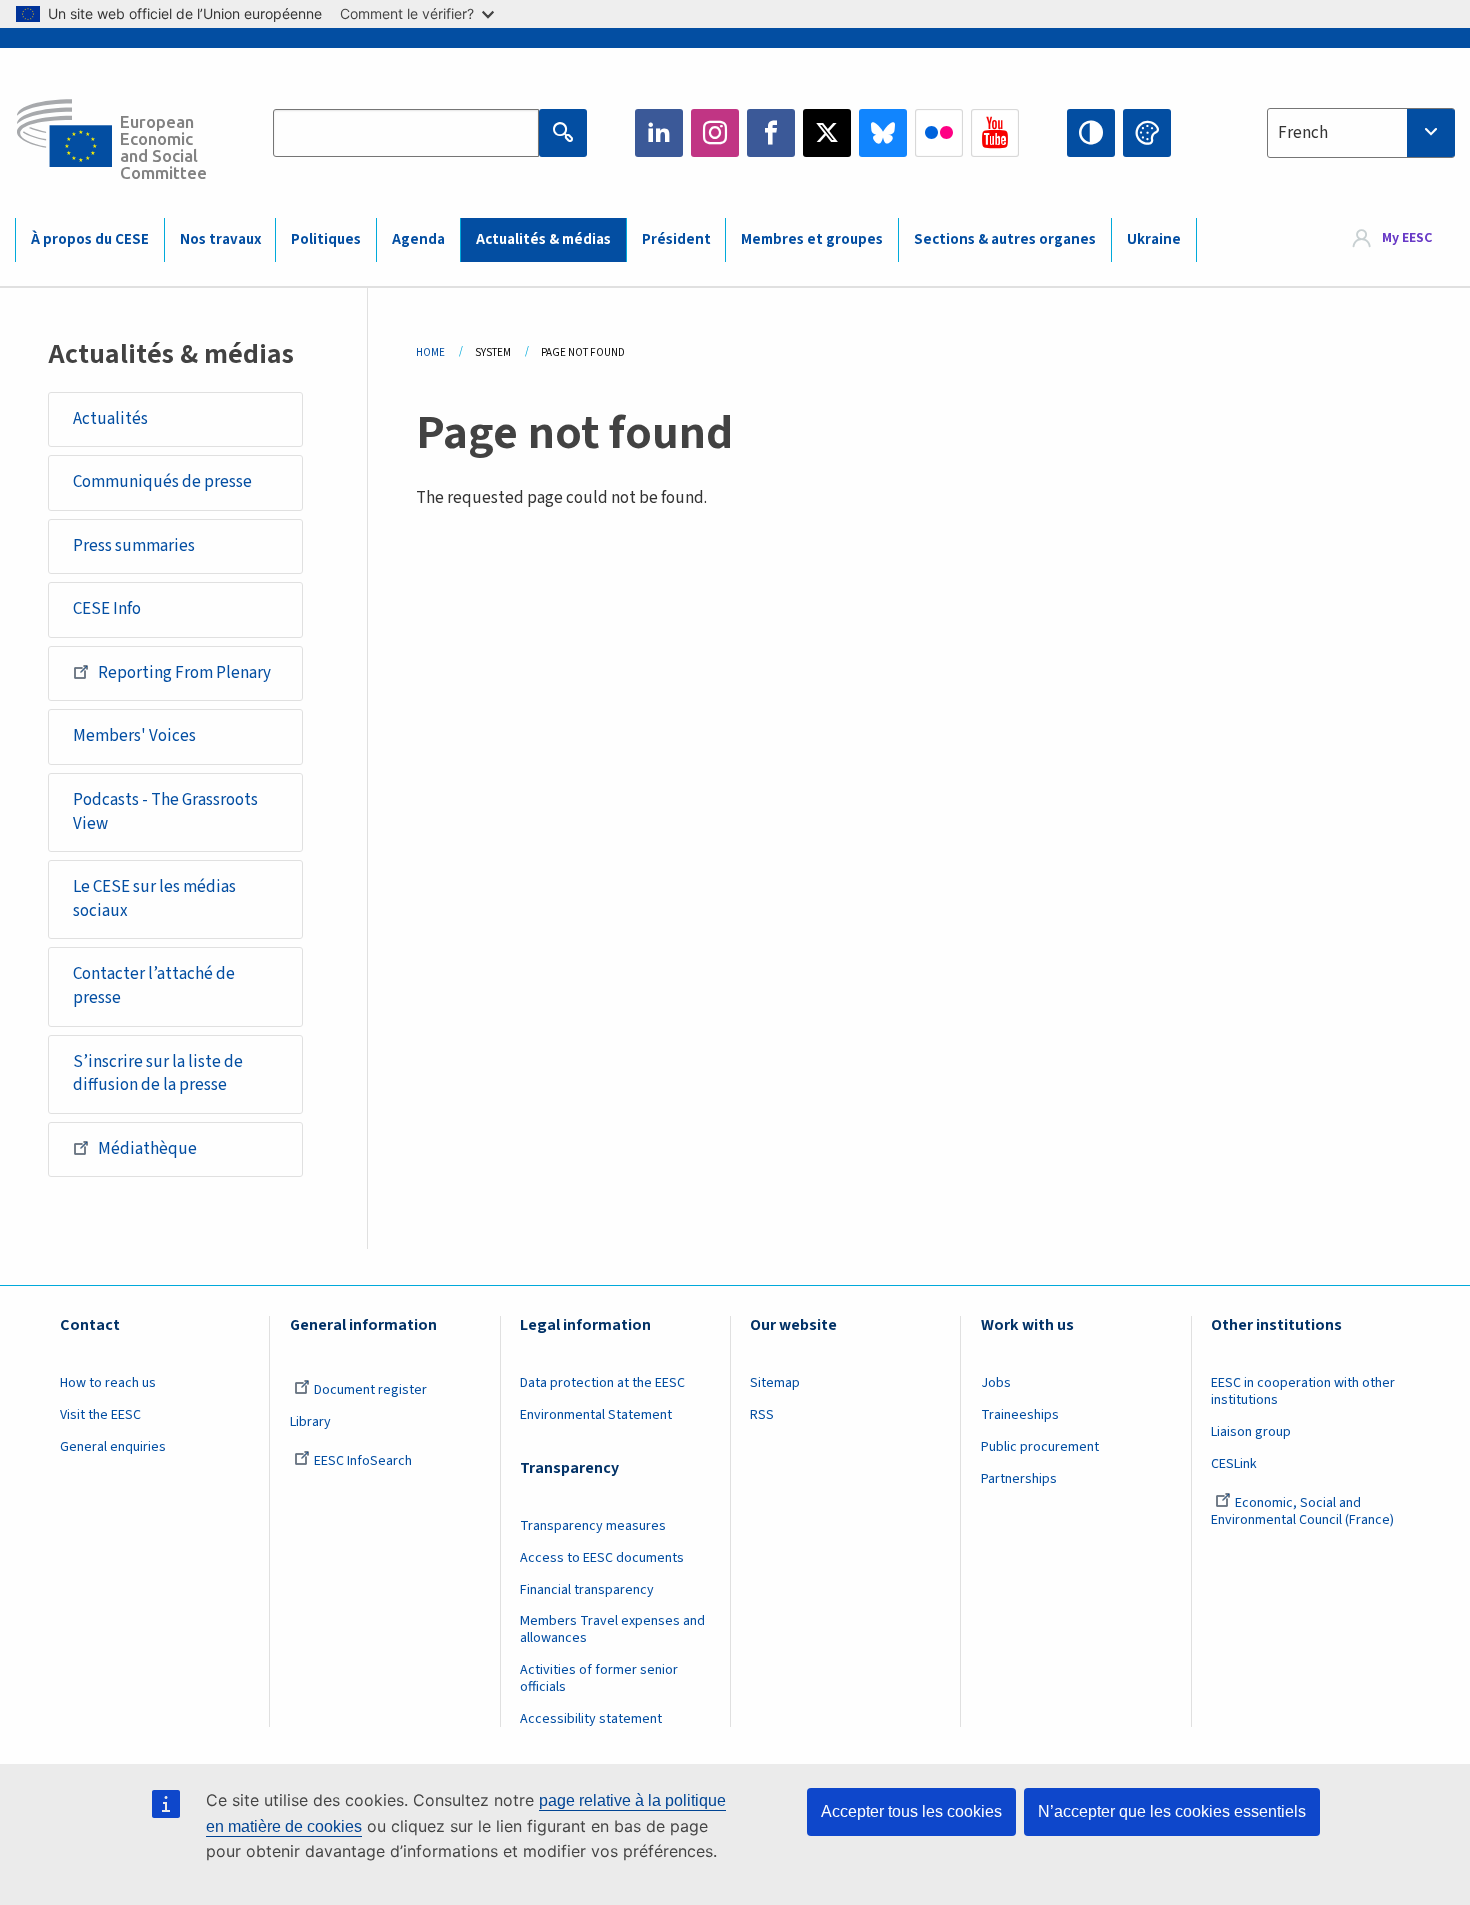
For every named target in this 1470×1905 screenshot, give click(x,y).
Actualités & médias (543, 239)
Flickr (939, 133)
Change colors (1147, 133)
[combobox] (1361, 133)
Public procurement (1040, 1447)
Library (310, 1422)
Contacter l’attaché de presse (154, 986)
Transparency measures (593, 1526)
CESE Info (107, 609)
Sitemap (775, 1383)
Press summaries (134, 546)
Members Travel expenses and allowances (612, 1629)
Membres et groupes (812, 239)
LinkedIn (659, 133)
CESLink (1234, 1464)
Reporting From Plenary (184, 673)
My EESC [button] (1407, 239)
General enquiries (113, 1447)
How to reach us (108, 1383)
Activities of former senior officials (599, 1678)
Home (430, 352)
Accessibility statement (591, 1719)
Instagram (715, 133)
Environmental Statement (596, 1415)
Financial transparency (587, 1590)
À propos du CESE (90, 239)
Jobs (996, 1383)
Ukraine (1154, 239)
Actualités (110, 419)
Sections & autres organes (1005, 239)
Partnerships (1019, 1479)
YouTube (995, 133)
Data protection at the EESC (602, 1383)
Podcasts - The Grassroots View (165, 812)
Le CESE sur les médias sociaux (154, 899)
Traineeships (1020, 1415)
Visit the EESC (100, 1415)
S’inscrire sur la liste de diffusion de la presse (158, 1074)
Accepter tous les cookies (911, 1811)
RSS (762, 1415)
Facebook (771, 133)
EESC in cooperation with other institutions (1303, 1391)
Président (676, 239)
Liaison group (1251, 1432)
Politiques (326, 239)
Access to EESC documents (602, 1558)
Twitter (827, 133)
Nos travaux (220, 239)
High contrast (1091, 133)
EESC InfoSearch (363, 1461)
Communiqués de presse (162, 482)
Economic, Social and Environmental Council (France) (1304, 1511)
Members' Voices (134, 736)
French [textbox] (1303, 133)
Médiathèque (147, 1149)
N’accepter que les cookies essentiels (1172, 1811)
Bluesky (883, 133)
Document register (370, 1390)
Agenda (418, 239)
